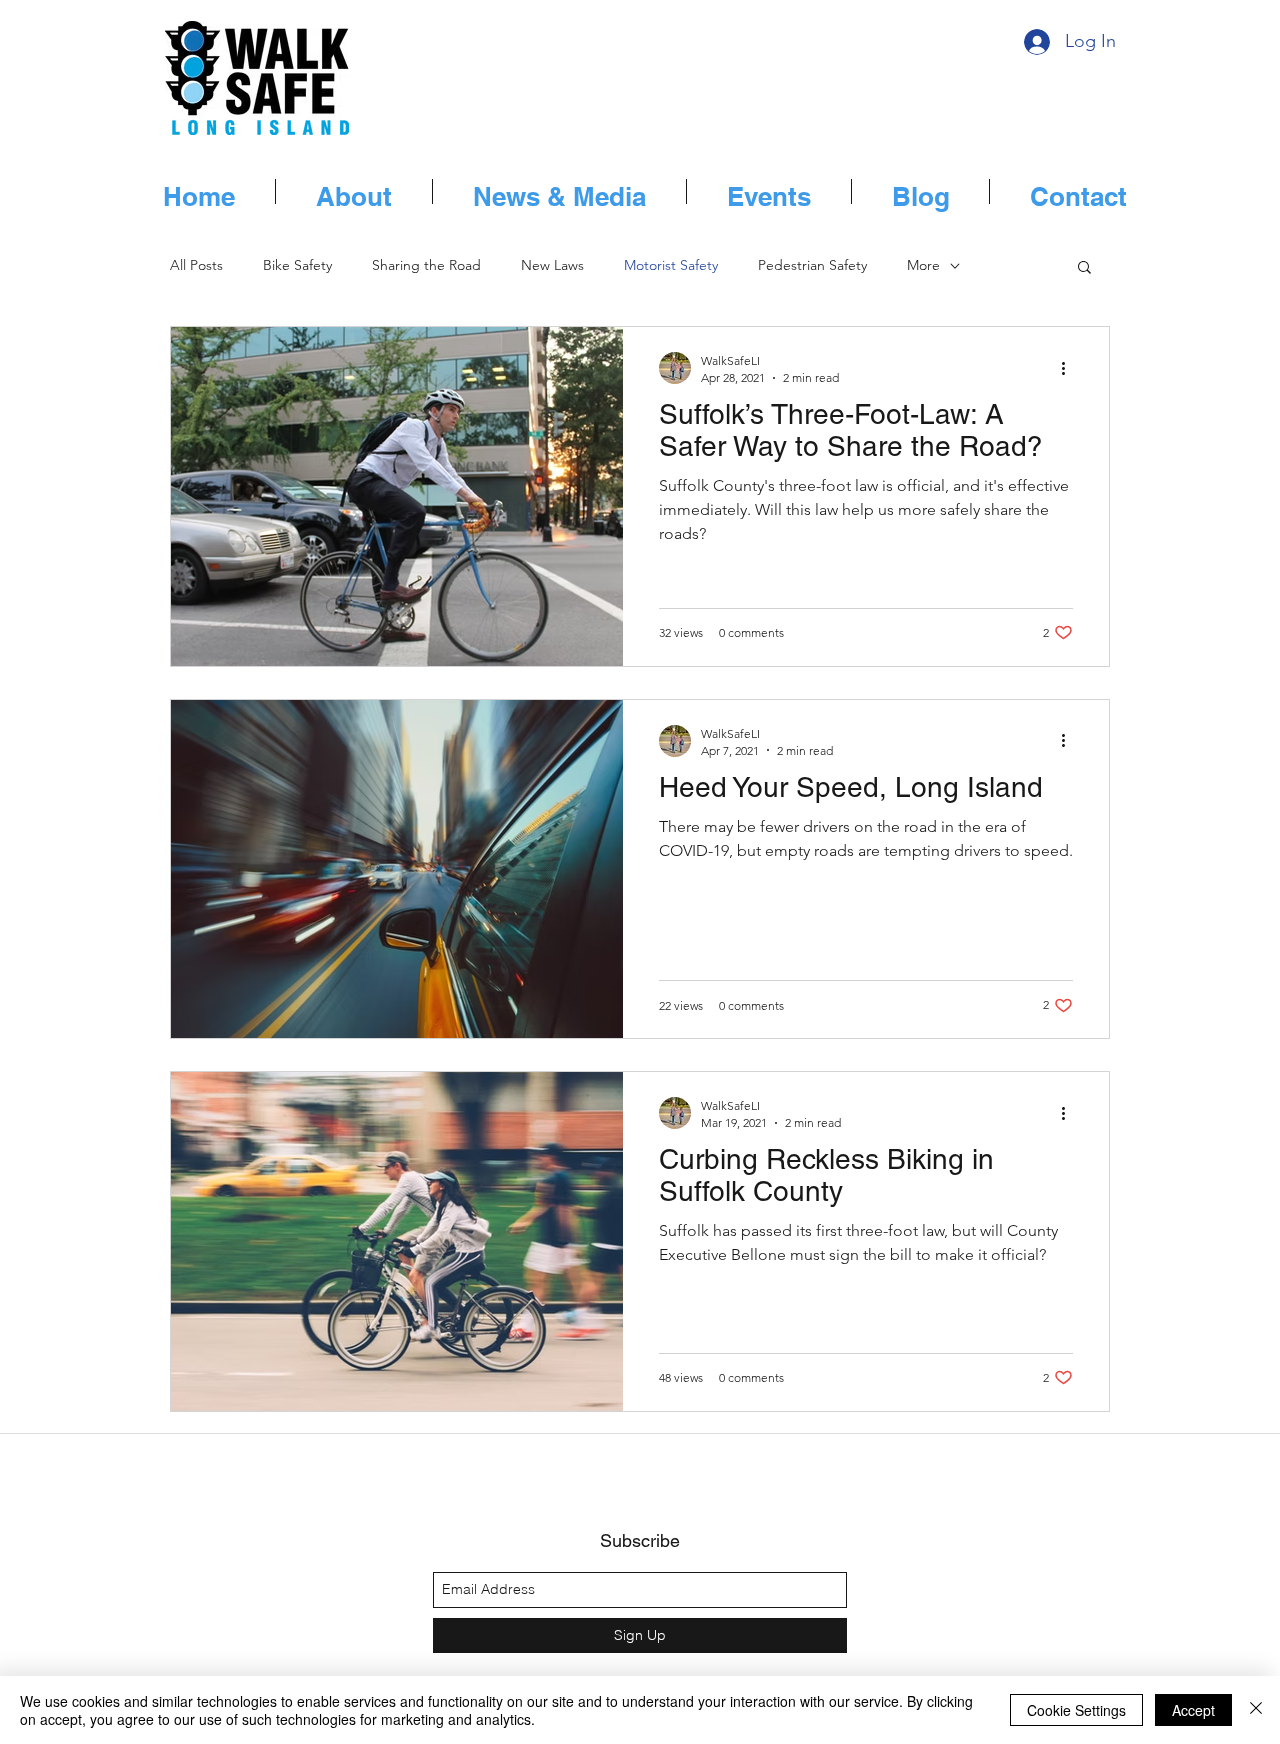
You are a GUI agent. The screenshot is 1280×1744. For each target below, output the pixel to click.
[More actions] (1070, 368)
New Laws (552, 265)
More (923, 265)
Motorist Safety (671, 265)
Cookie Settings (1076, 1710)
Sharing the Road (426, 265)
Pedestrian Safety (812, 265)
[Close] (1256, 1710)
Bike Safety (297, 265)
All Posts (196, 265)
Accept (1193, 1710)
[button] (1084, 268)
